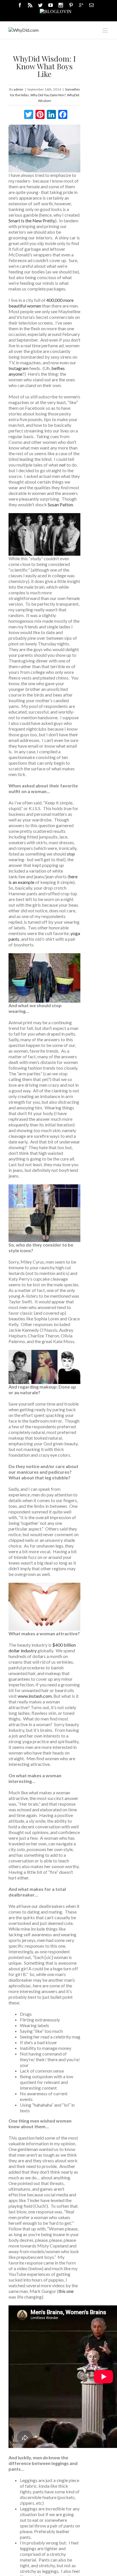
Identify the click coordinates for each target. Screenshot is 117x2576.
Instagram (18, 368)
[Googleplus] (81, 5)
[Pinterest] (71, 5)
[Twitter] (40, 5)
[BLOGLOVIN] (56, 11)
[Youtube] (51, 5)
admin (18, 89)
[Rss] (30, 5)
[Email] (91, 5)
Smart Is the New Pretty (32, 220)
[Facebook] (20, 5)
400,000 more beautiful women (41, 303)
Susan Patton (60, 504)
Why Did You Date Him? (48, 95)
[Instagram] (61, 5)
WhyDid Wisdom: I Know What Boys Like (44, 66)
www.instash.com (35, 1696)
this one (66, 2291)
